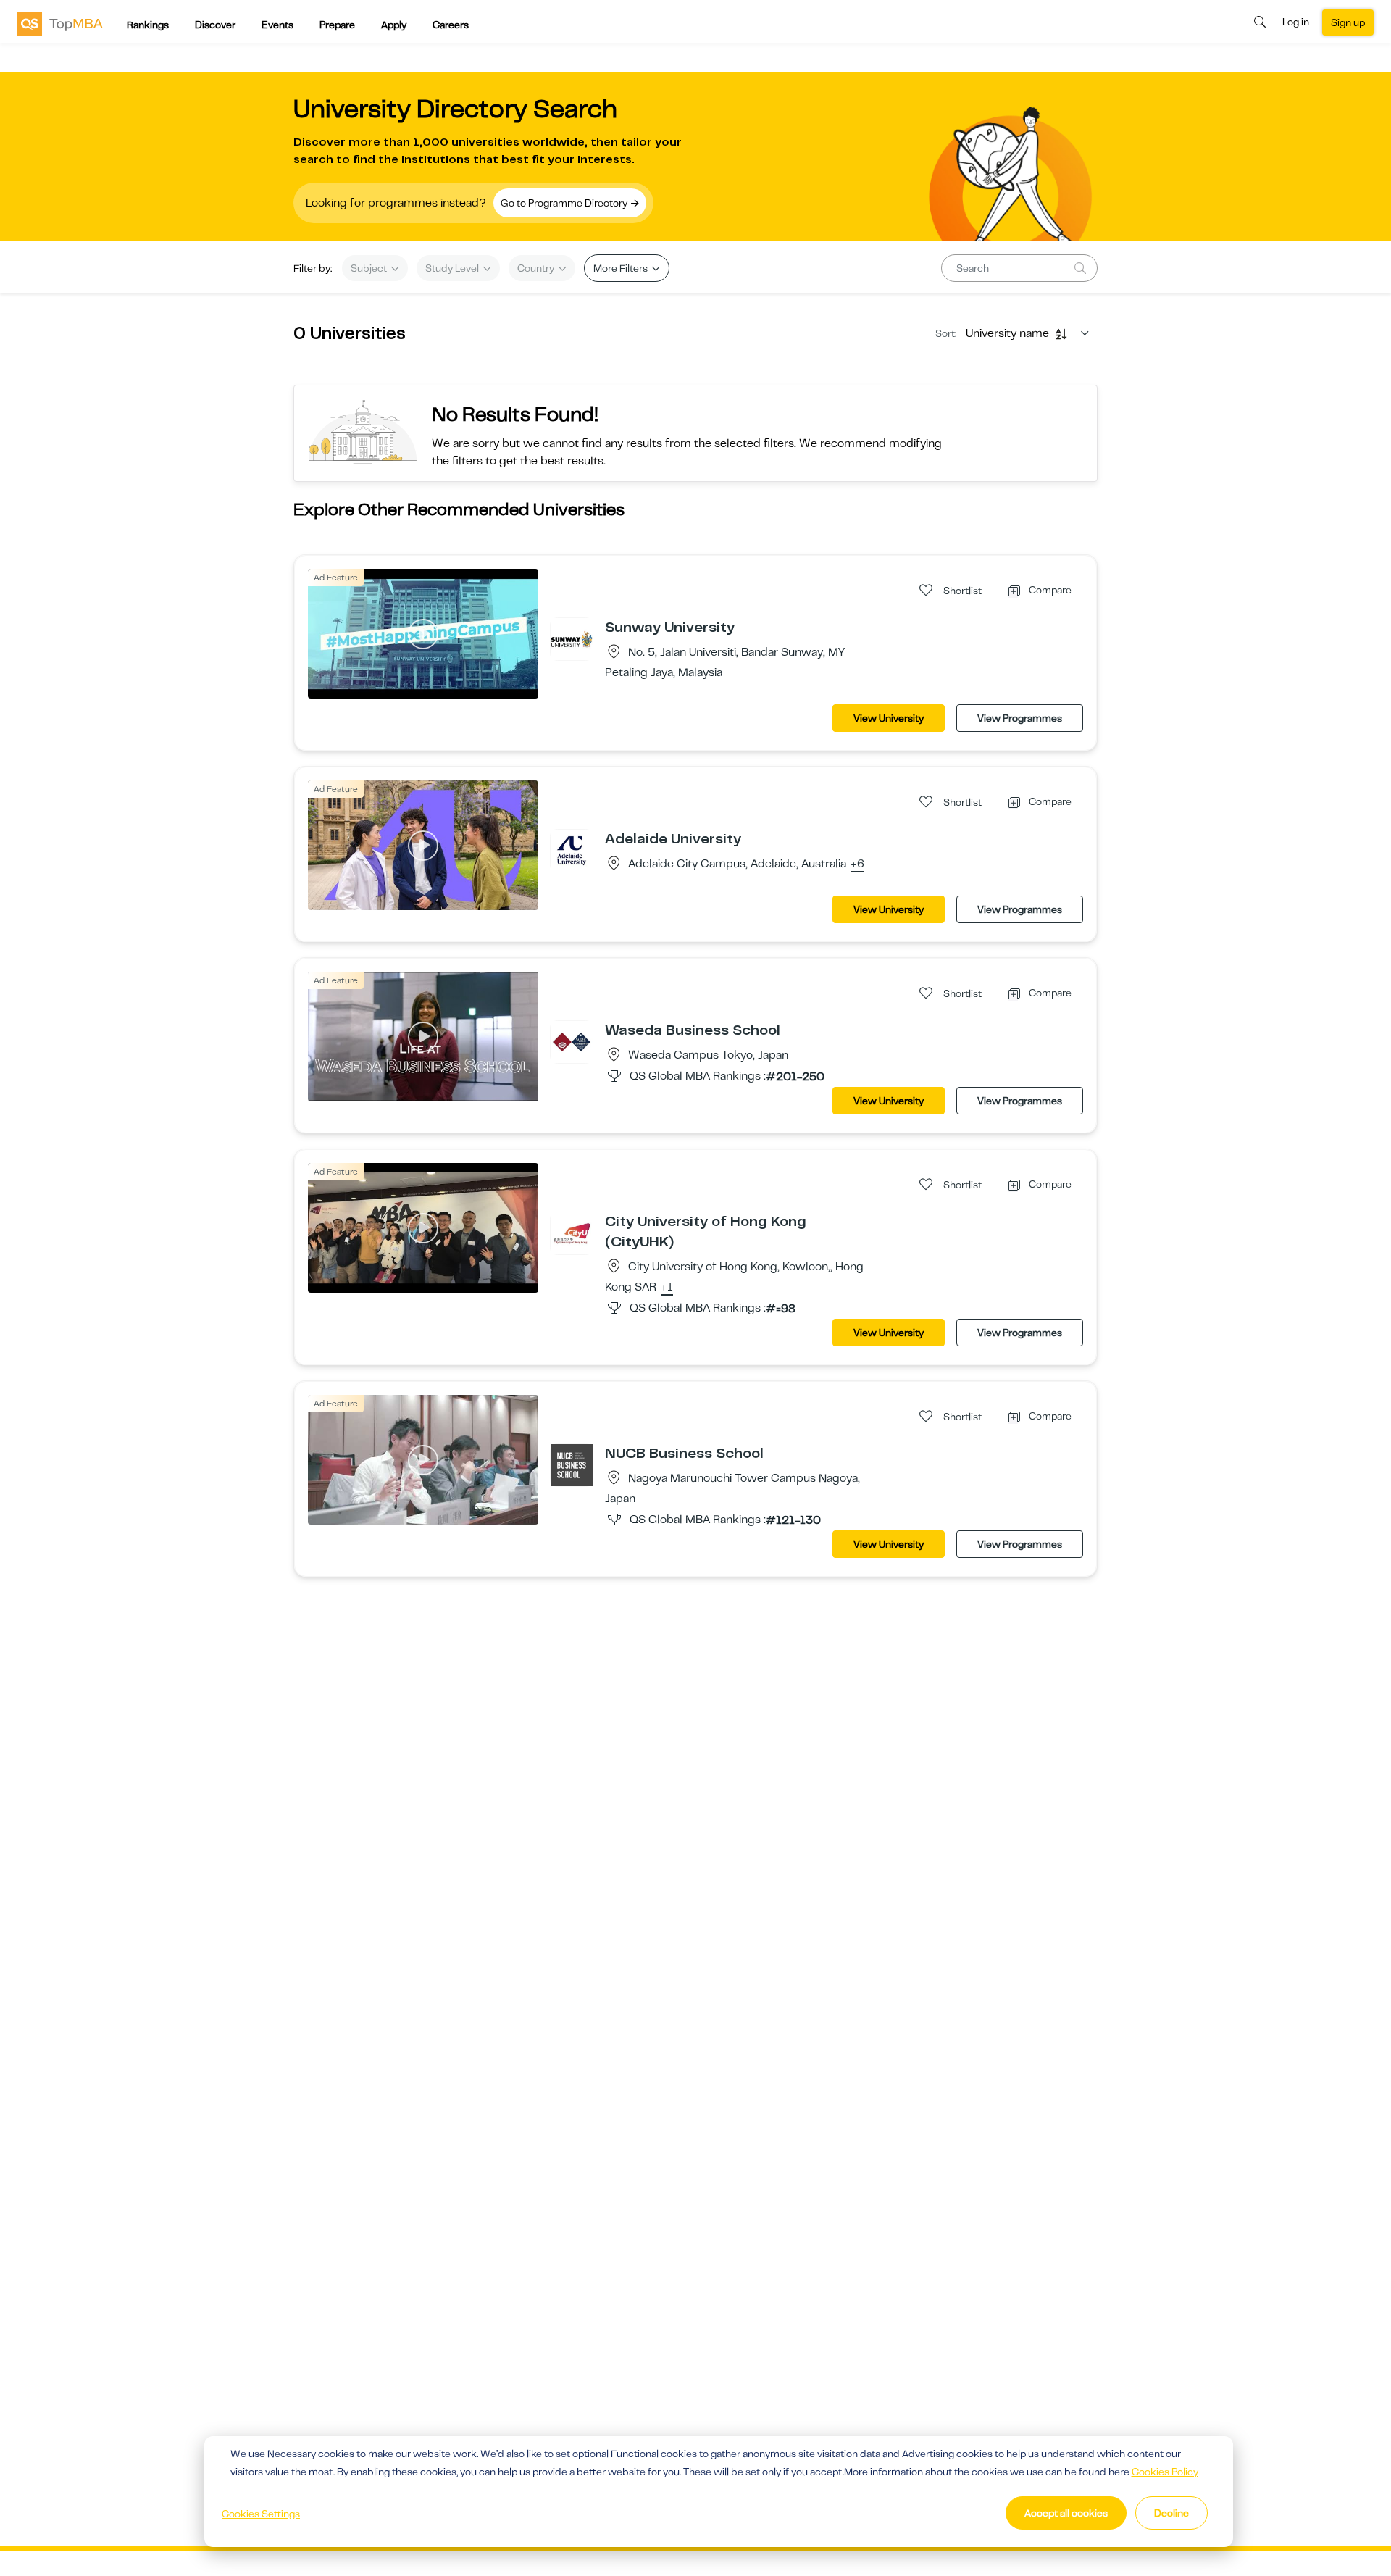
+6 (857, 864)
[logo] (60, 23)
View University (889, 718)
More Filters (622, 268)
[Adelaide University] (572, 850)
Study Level (453, 268)
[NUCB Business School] (572, 1464)
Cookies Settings (261, 2514)
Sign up (1348, 22)
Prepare (337, 25)
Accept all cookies (1066, 2513)
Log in (1296, 22)
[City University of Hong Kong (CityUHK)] (572, 1233)
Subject (370, 268)
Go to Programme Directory (565, 203)
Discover (215, 25)
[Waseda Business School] (572, 1041)
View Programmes (1020, 718)
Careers (451, 25)
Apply (394, 25)
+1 (667, 1288)
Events (277, 25)
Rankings (148, 25)
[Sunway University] (572, 638)
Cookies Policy (1165, 2472)
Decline (1171, 2513)
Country (537, 268)
